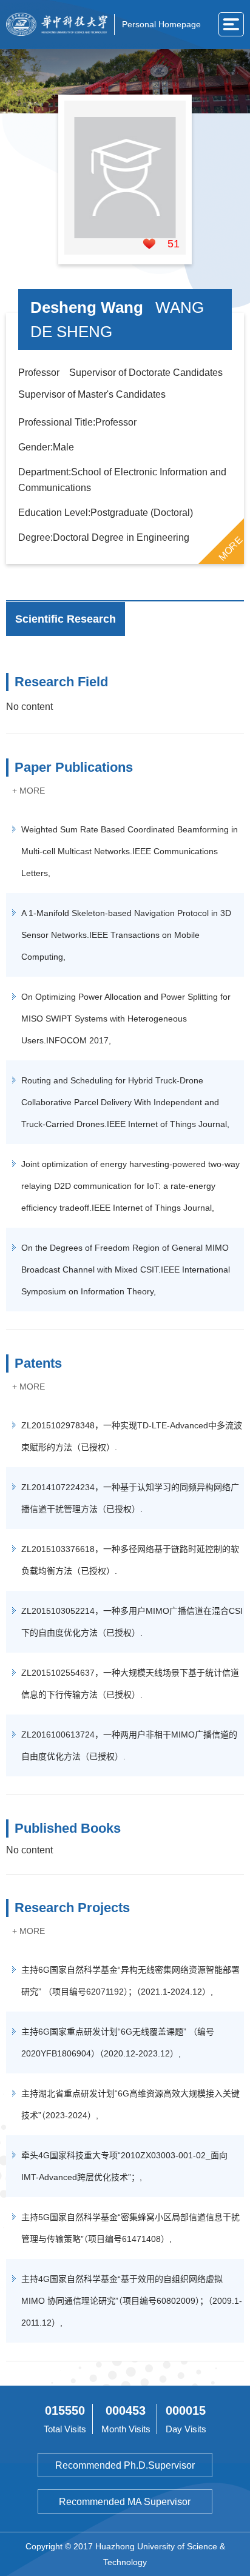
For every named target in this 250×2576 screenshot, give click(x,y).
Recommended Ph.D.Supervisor (125, 2465)
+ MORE (29, 791)
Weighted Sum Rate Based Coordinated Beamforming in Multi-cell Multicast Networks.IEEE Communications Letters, (130, 851)
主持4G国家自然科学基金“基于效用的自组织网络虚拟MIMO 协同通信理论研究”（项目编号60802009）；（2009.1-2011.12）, (132, 2301)
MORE (230, 549)
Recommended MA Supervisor (125, 2502)
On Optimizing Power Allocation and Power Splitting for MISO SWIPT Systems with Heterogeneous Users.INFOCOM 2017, (126, 1019)
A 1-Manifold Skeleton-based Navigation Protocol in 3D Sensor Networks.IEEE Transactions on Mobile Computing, (126, 935)
